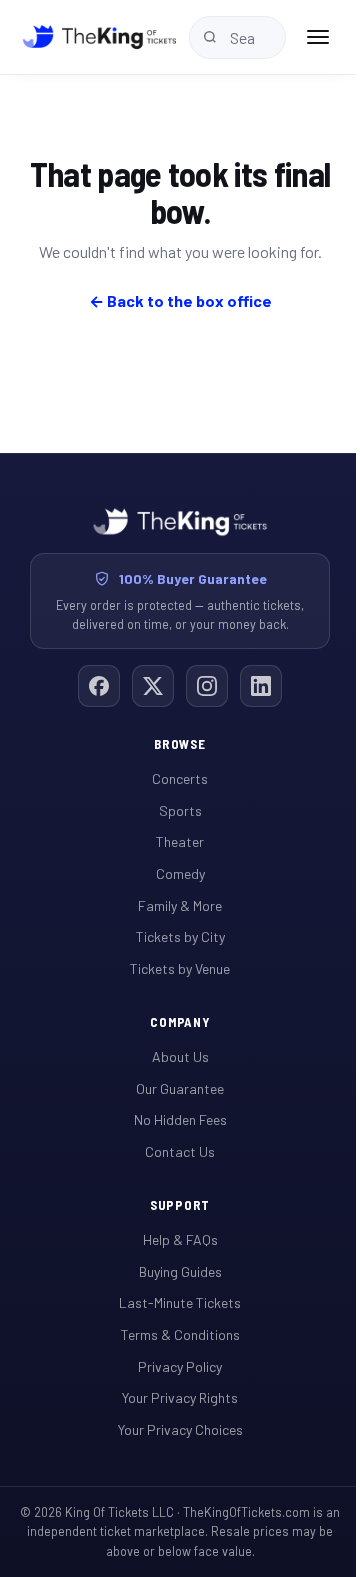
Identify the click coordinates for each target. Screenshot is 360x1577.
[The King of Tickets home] (99, 37)
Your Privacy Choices (180, 1429)
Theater (180, 841)
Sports (180, 810)
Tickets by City (180, 936)
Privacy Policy (180, 1366)
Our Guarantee (180, 1088)
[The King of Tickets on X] (153, 686)
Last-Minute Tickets (180, 1302)
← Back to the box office (180, 300)
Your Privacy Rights (180, 1397)
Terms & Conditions (180, 1334)
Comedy (180, 873)
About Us (180, 1056)
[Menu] (318, 37)
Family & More (180, 905)
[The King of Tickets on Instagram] (207, 686)
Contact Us (180, 1151)
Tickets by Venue (180, 968)
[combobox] (237, 37)
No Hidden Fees (180, 1119)
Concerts (180, 778)
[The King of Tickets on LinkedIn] (261, 686)
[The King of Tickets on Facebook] (99, 686)
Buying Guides (180, 1271)
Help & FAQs (180, 1239)
